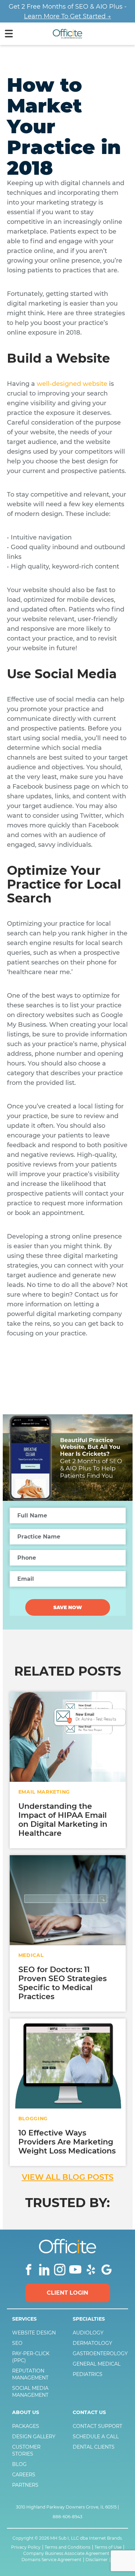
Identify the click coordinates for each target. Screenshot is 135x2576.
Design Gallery (34, 2437)
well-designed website (72, 384)
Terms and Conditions (67, 2547)
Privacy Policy (26, 2547)
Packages (26, 2426)
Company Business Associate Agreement (66, 2554)
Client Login (67, 2293)
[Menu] (9, 35)
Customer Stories (26, 2450)
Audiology (88, 2333)
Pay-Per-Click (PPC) (31, 2357)
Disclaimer (97, 2560)
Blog (19, 2464)
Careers (24, 2475)
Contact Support (97, 2426)
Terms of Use (108, 2547)
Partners (25, 2485)
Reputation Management (30, 2374)
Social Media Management (30, 2392)
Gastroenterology (98, 2353)
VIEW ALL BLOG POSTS (68, 2177)
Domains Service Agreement (51, 2560)
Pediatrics (88, 2374)
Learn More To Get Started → (67, 16)
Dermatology (92, 2343)
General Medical (97, 2364)
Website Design (34, 2333)
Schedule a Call (96, 2437)
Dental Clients (94, 2447)
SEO (17, 2343)
